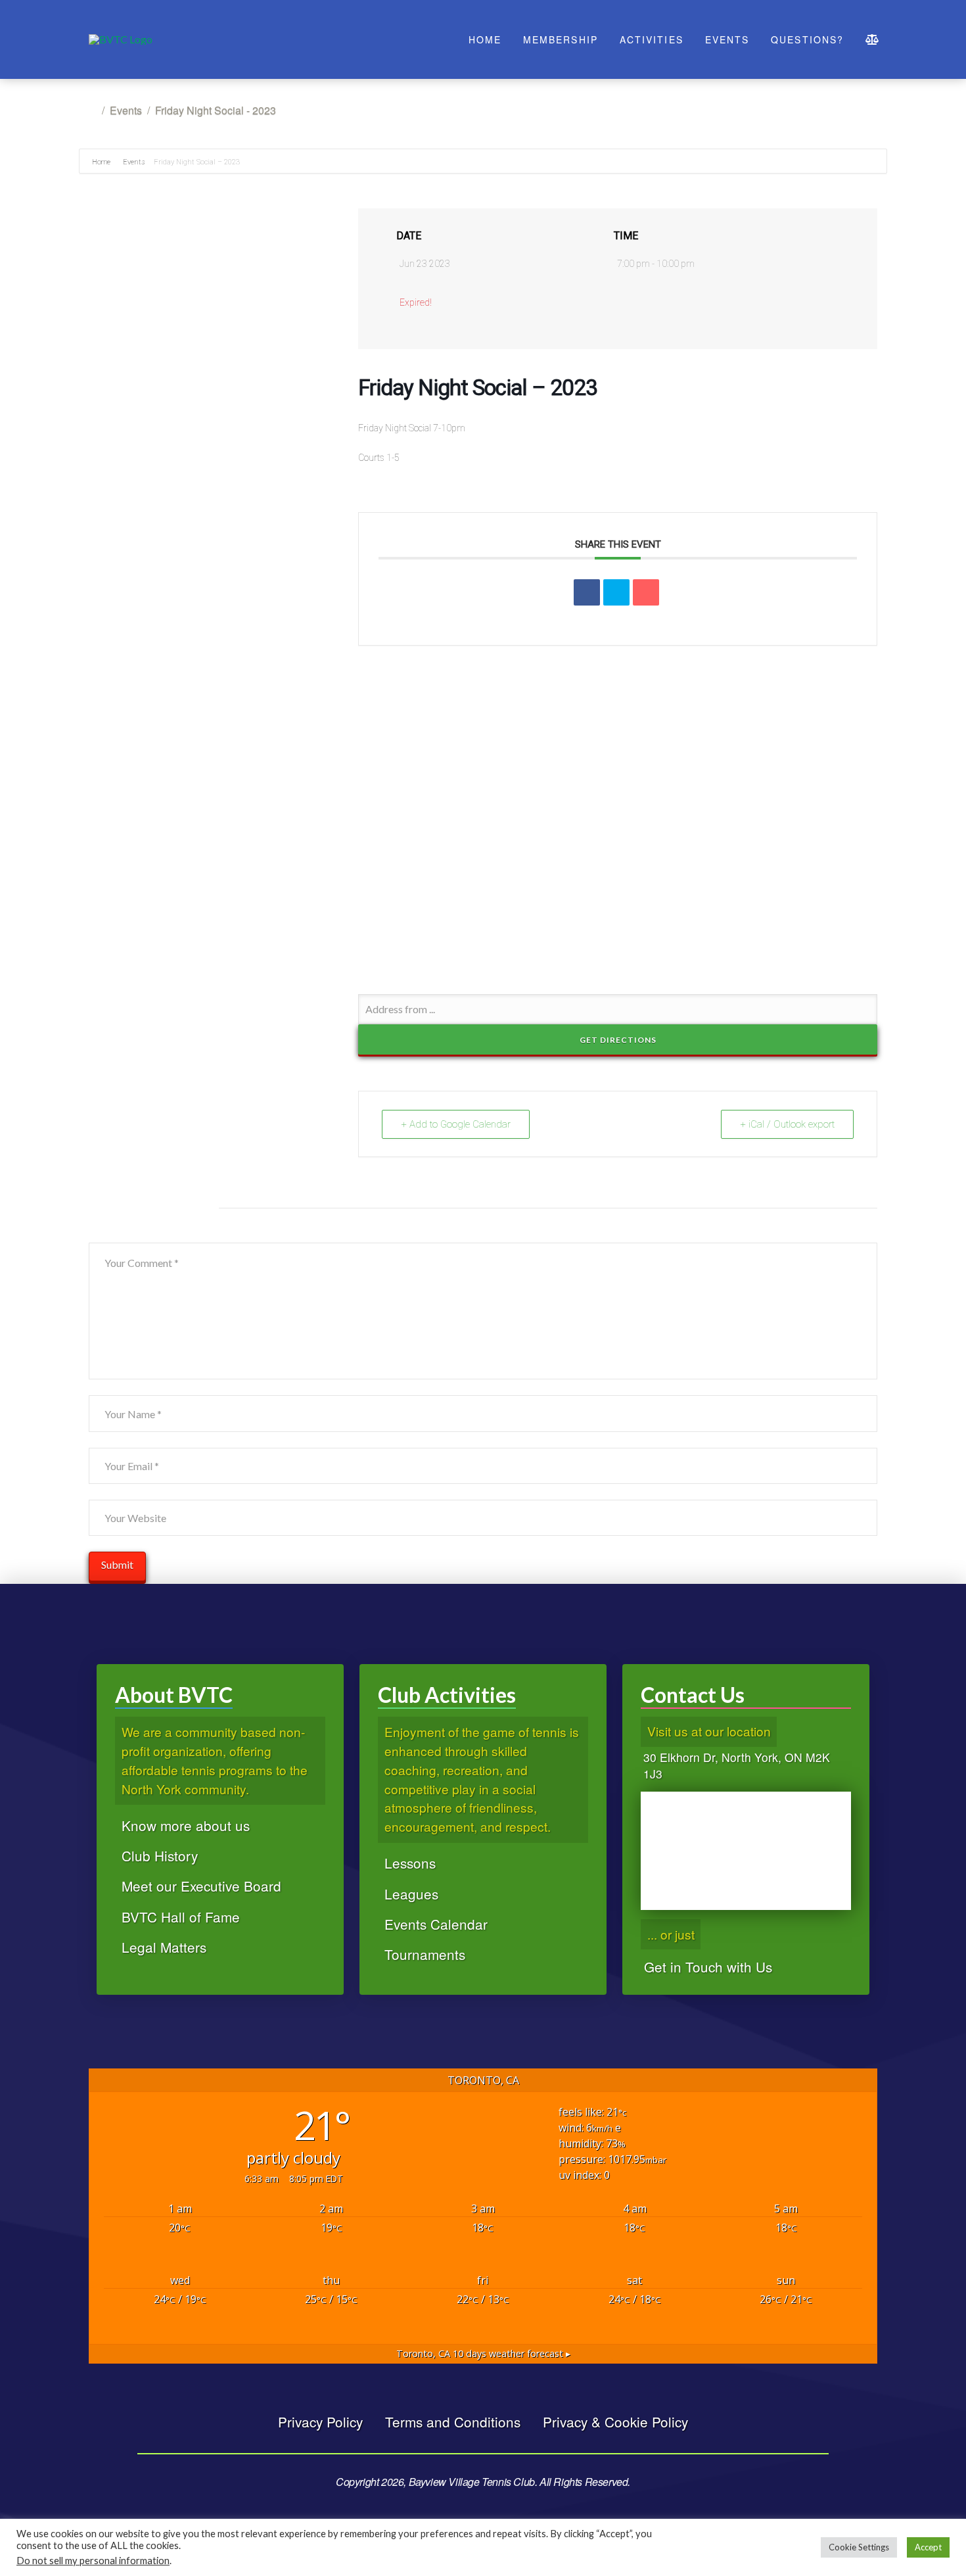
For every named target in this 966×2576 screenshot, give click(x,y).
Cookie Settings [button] (859, 2547)
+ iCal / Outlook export (787, 1124)
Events (134, 162)
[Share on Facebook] (587, 592)
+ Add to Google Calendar (456, 1124)
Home (102, 162)
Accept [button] (928, 2547)
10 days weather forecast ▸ (483, 2353)
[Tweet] (616, 592)
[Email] (646, 592)
